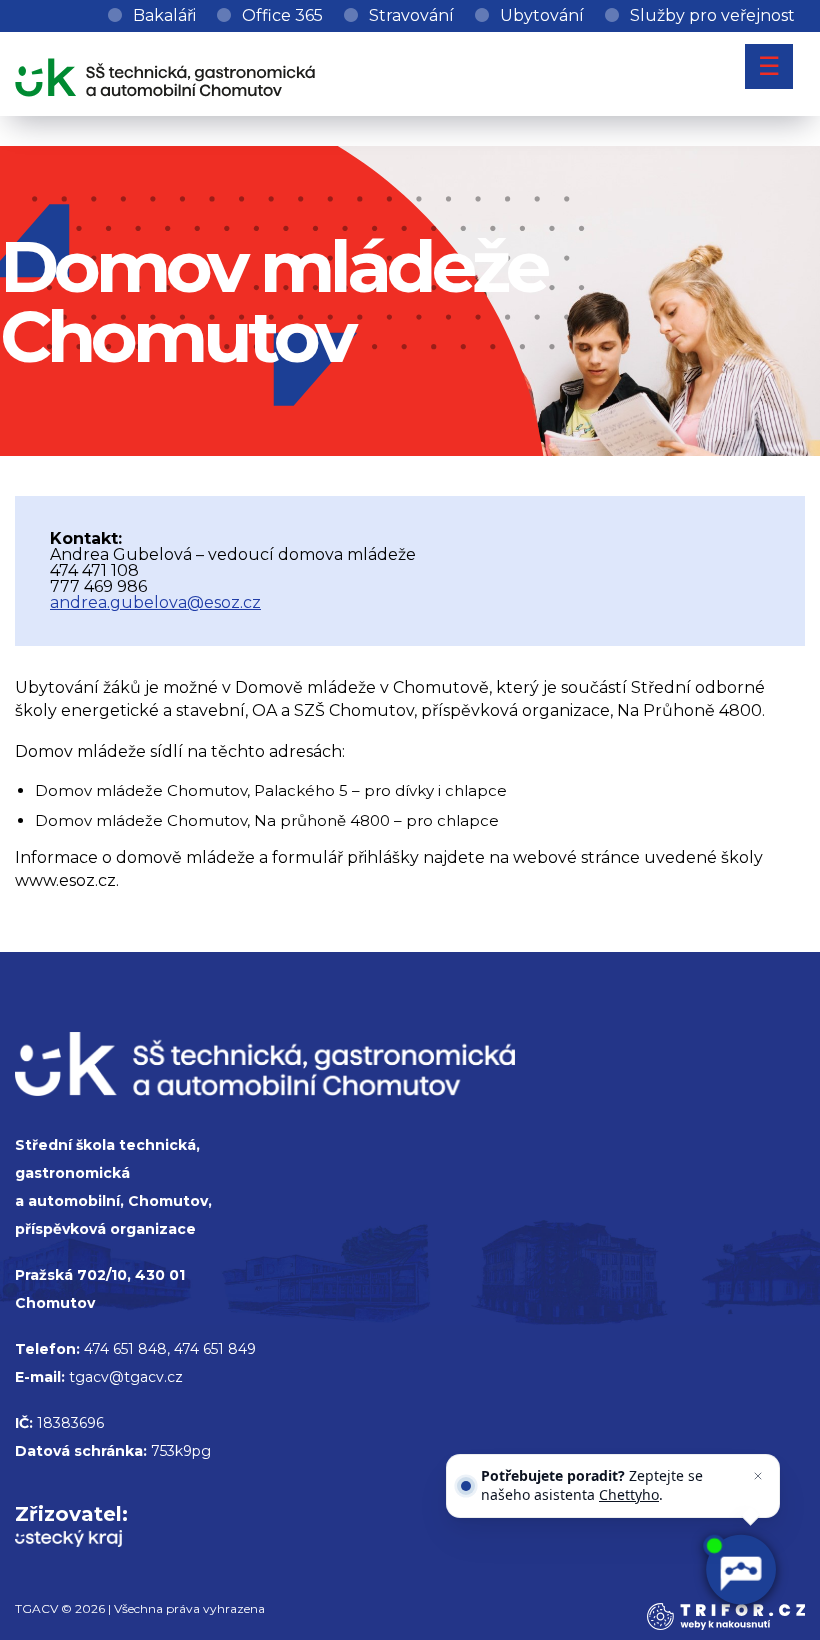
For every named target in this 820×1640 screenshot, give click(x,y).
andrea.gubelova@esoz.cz (155, 602)
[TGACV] (165, 73)
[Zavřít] (758, 1476)
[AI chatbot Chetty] (740, 1570)
